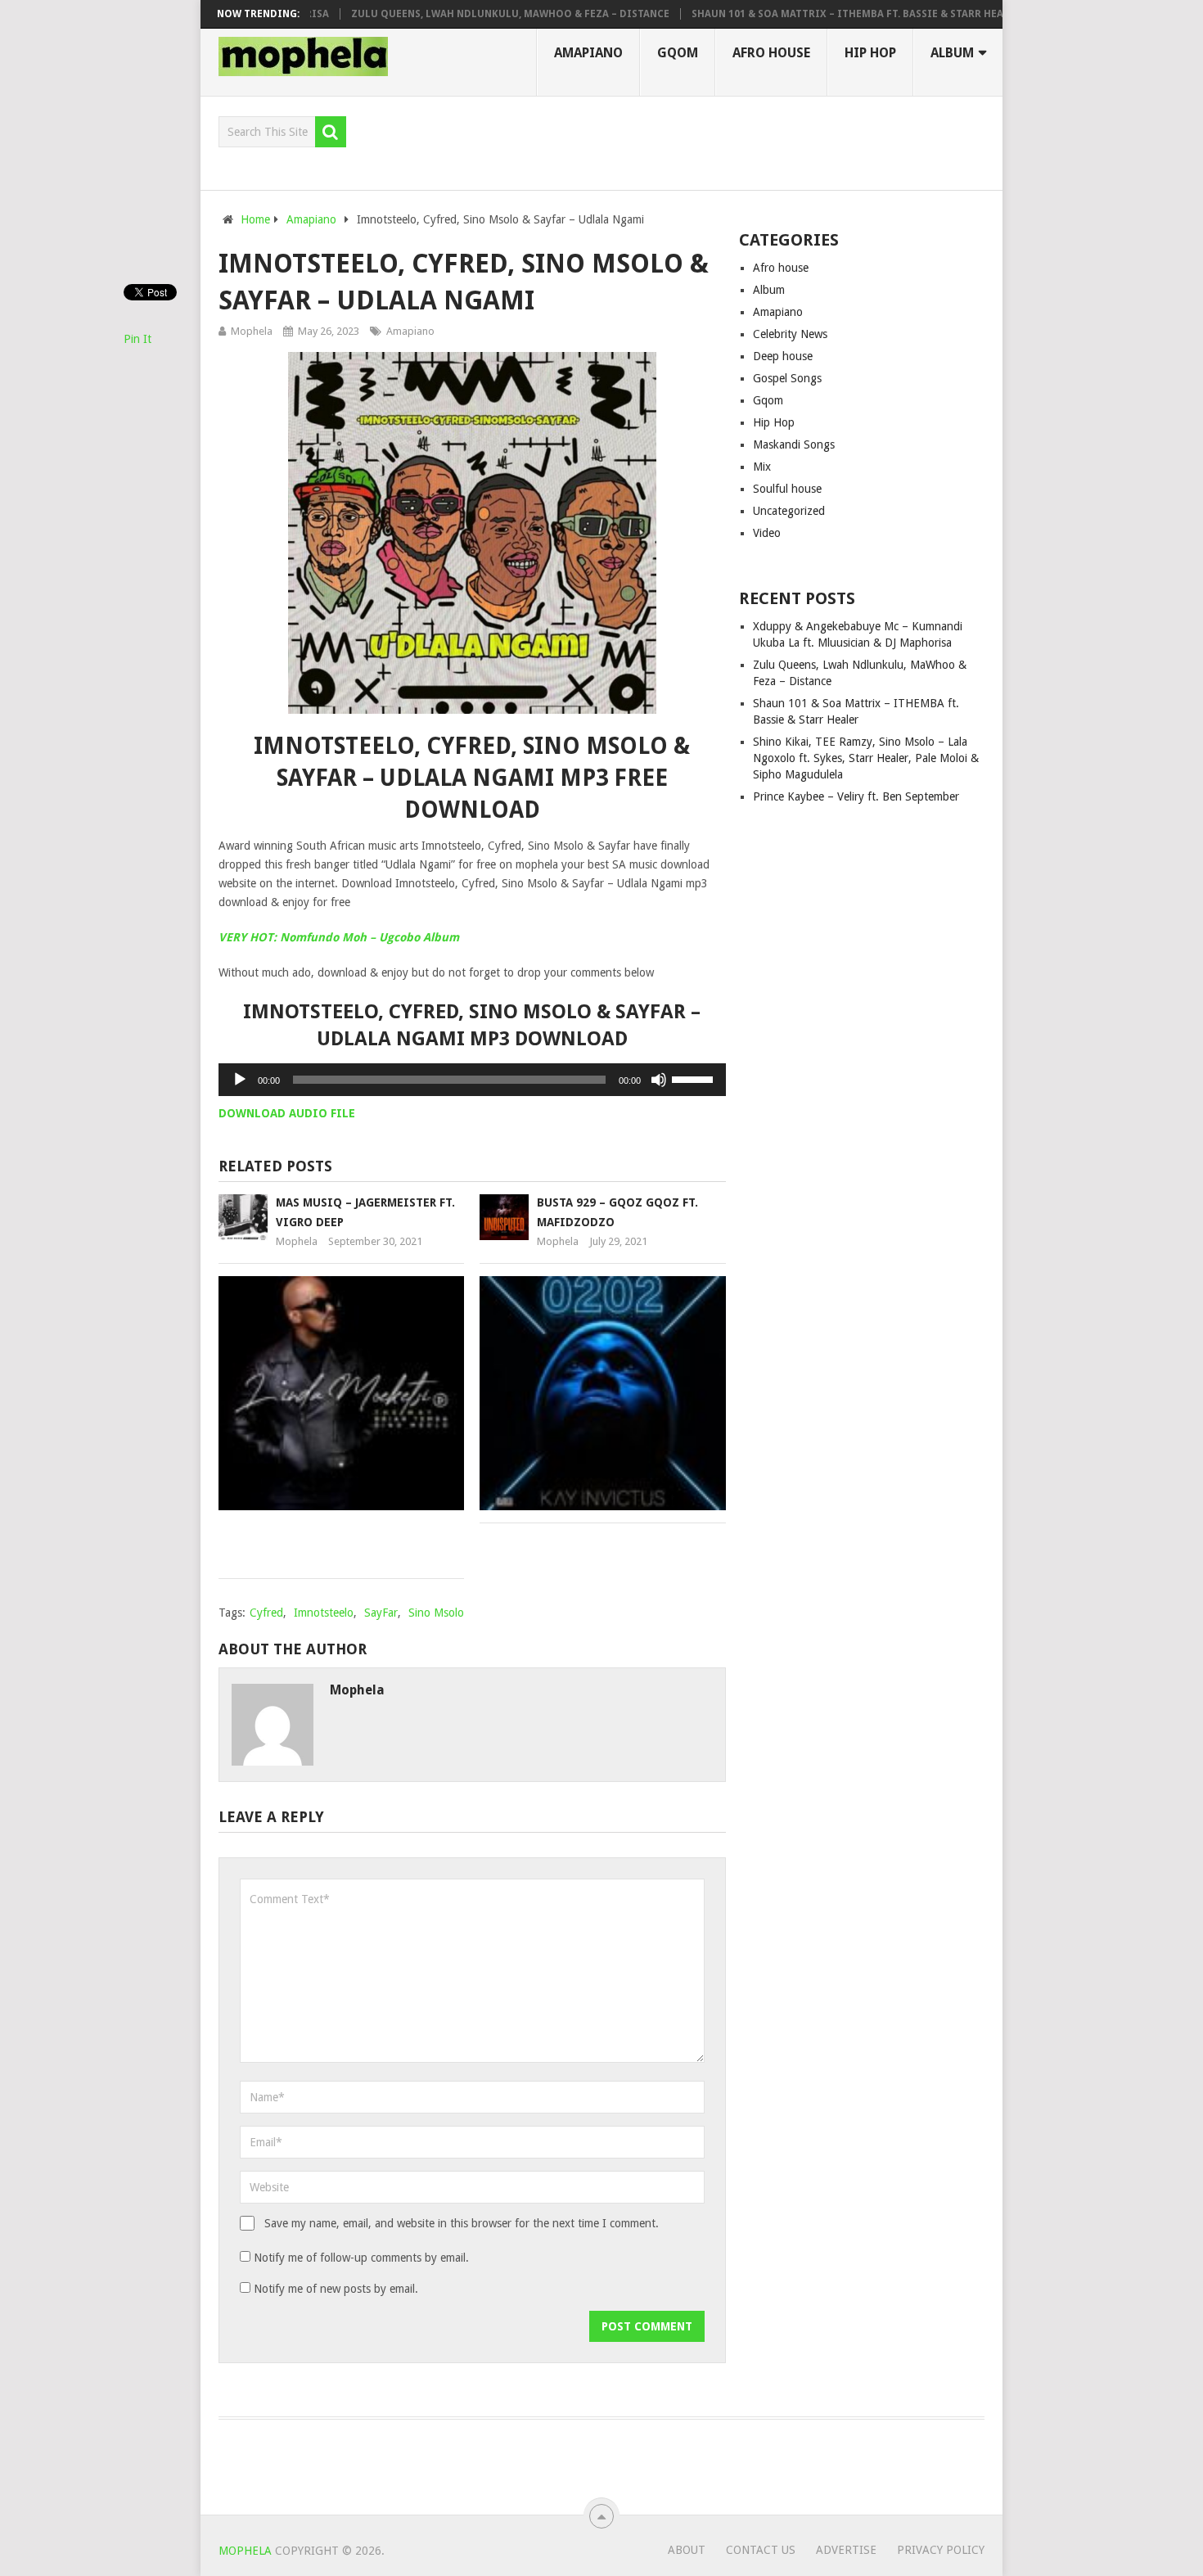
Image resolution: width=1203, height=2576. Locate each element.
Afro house (771, 53)
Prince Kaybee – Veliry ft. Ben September (856, 796)
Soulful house (787, 489)
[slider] (695, 1078)
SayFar (381, 1613)
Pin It (137, 339)
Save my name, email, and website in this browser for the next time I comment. (462, 2223)
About (687, 2550)
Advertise (846, 2550)
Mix (762, 467)
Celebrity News (790, 334)
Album (952, 53)
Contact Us (761, 2550)
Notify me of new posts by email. (336, 2289)
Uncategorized (789, 511)
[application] (472, 1080)
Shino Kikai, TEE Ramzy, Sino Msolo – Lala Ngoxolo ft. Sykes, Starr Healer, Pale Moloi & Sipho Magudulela (866, 758)
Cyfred (266, 1613)
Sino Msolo (436, 1613)
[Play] (240, 1080)
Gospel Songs (787, 378)
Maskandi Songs (794, 444)
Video (767, 533)
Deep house (783, 356)
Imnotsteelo (324, 1613)
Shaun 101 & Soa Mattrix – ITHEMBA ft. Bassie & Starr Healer (819, 14)
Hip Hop (870, 53)
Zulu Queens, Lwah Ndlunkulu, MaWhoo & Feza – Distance (473, 14)
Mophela (252, 331)
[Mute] (659, 1080)
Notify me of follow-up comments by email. (361, 2258)
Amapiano (588, 53)
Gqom (678, 53)
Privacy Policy (941, 2550)
